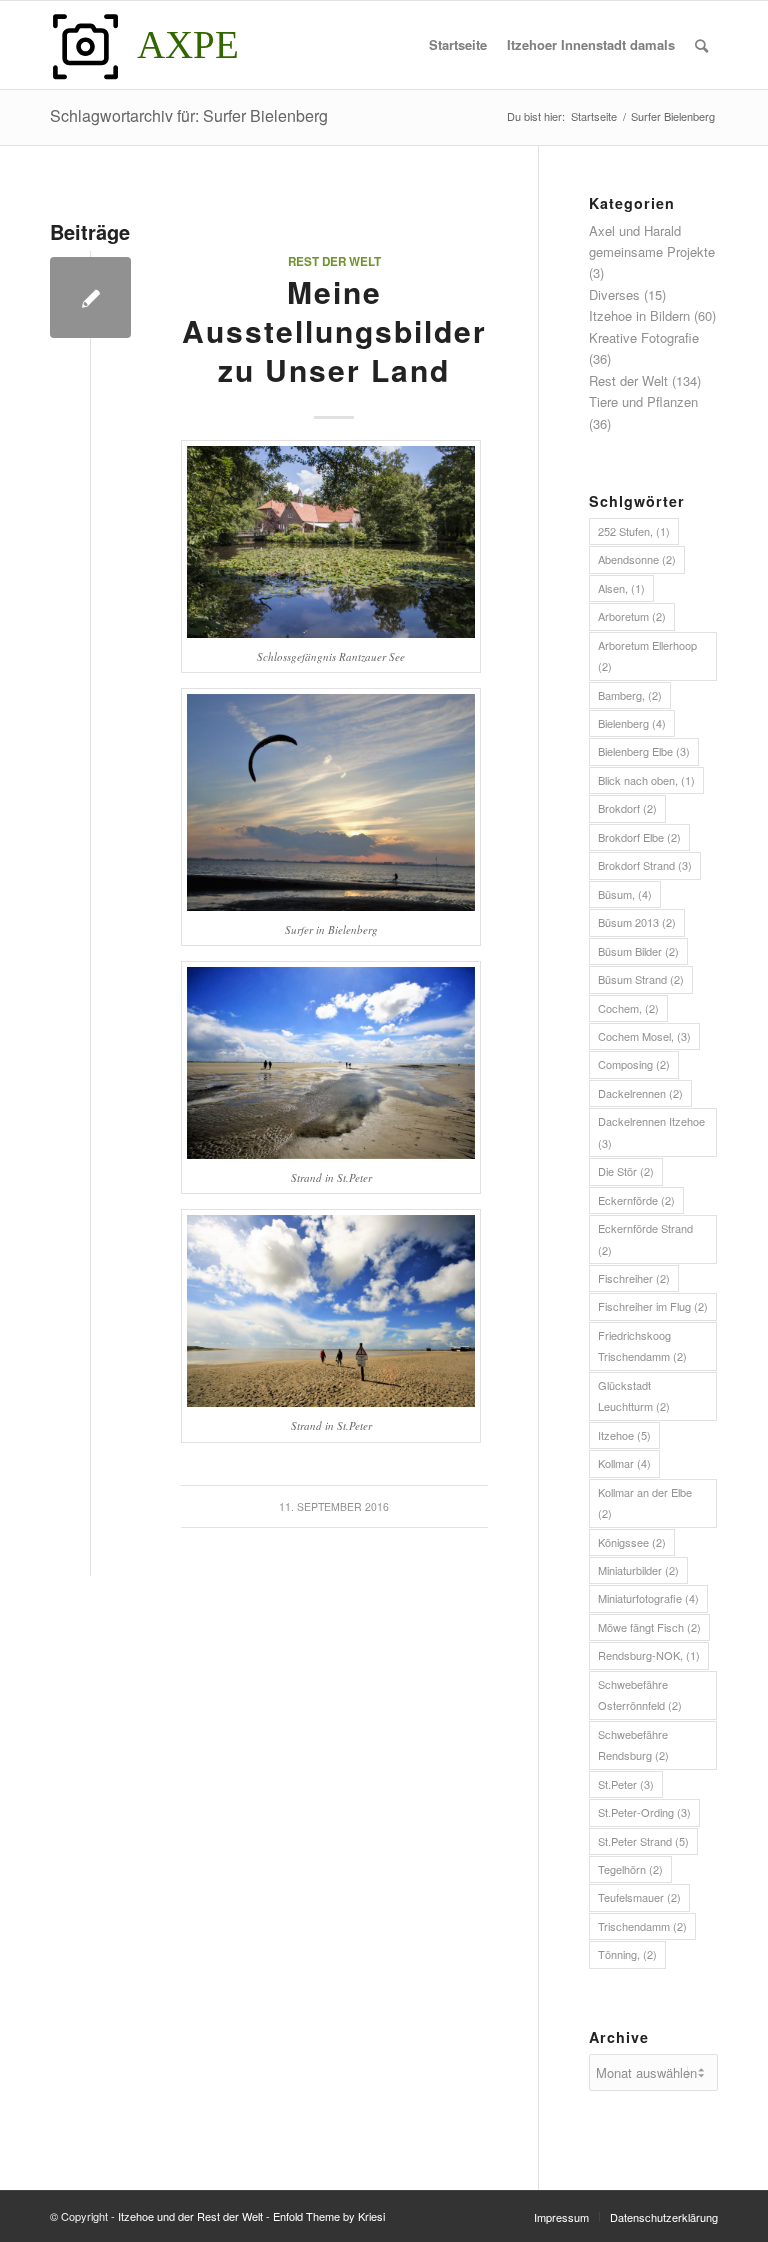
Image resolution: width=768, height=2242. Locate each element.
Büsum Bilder (638, 951)
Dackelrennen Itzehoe (651, 1131)
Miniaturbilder (638, 1570)
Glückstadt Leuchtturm (634, 1395)
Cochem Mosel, (644, 1036)
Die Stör (626, 1171)
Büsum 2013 (637, 922)
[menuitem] (458, 45)
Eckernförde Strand (645, 1238)
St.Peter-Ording (644, 1812)
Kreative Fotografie (644, 337)
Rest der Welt (334, 261)
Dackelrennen (640, 1093)
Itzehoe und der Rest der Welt (190, 2216)
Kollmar (624, 1463)
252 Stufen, (634, 531)
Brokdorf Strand (645, 865)
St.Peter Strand (643, 1841)
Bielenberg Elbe (644, 751)
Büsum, (625, 894)
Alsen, (621, 588)
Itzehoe (624, 1435)
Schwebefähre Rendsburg (633, 1744)
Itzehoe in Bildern (639, 315)
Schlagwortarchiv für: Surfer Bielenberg (189, 115)
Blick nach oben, (646, 780)
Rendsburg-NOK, (649, 1655)
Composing (634, 1064)
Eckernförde (636, 1200)
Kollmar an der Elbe (645, 1502)
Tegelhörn (630, 1869)
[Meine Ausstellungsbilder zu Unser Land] (90, 297)
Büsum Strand (641, 979)
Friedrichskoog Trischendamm (642, 1345)
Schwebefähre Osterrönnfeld (640, 1694)
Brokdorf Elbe (639, 837)
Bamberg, (630, 695)
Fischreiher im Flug (653, 1306)
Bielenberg (632, 723)
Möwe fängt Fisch (649, 1627)
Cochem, (628, 1008)
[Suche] (701, 45)
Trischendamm (642, 1926)
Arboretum (632, 616)
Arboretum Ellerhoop (647, 655)
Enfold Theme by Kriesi (329, 2216)
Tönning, (627, 1954)
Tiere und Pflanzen (643, 401)
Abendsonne (637, 559)
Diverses (614, 294)
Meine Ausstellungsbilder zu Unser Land (334, 330)
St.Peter (626, 1784)
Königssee (632, 1542)
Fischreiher (634, 1278)
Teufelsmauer (639, 1897)
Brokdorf (627, 808)
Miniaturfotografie (648, 1598)
